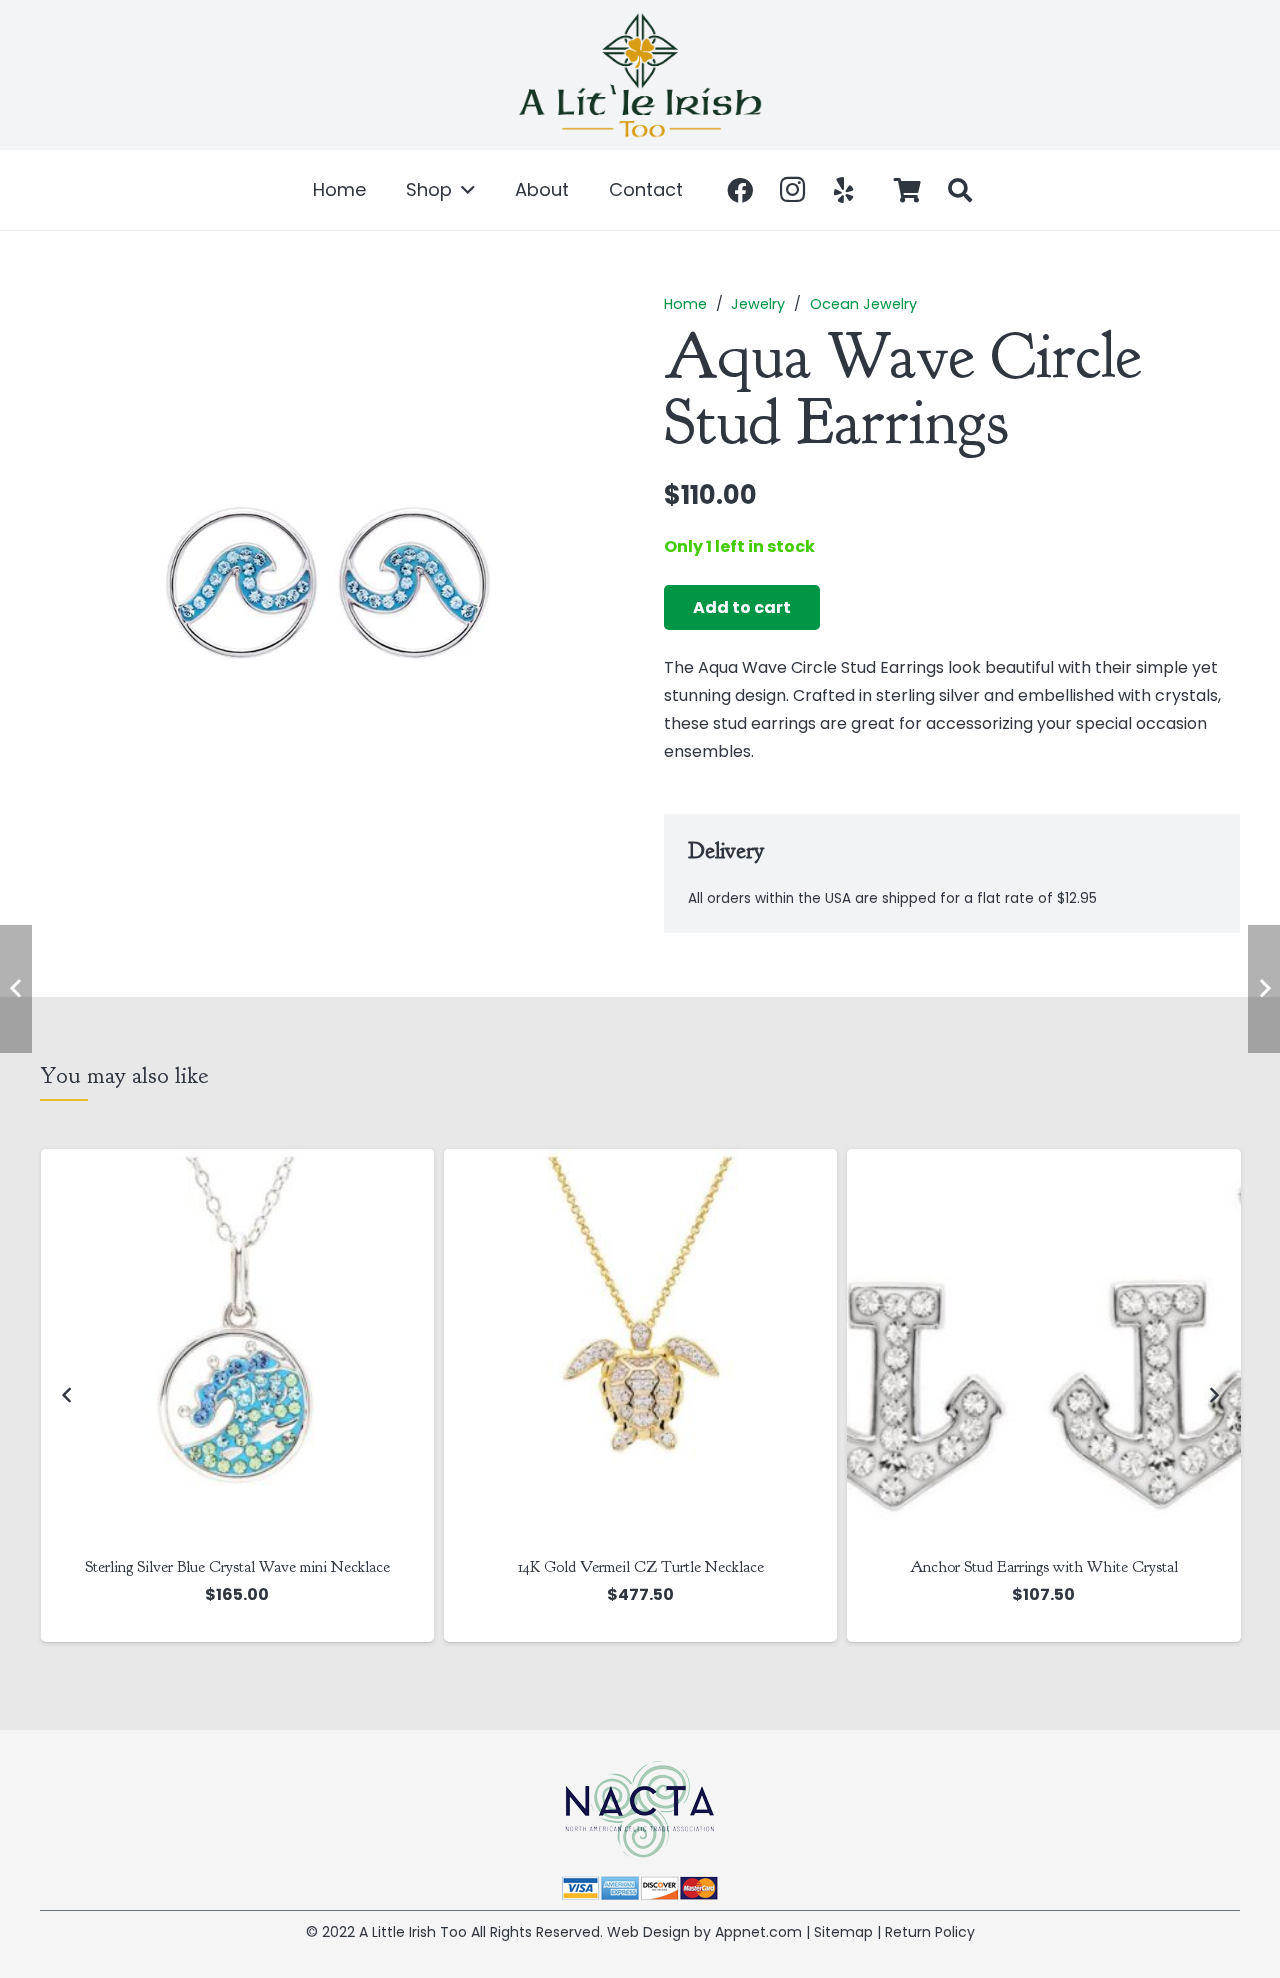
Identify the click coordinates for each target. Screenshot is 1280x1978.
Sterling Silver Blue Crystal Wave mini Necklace (237, 1567)
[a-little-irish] (640, 75)
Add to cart (742, 607)
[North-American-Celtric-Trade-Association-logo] (640, 1809)
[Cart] (907, 190)
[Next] (1213, 1395)
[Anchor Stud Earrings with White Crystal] (1043, 1345)
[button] (463, 190)
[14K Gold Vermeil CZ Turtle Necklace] (640, 1345)
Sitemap (843, 1932)
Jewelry (758, 304)
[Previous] (67, 1395)
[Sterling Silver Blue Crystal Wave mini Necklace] (237, 1345)
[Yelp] (844, 190)
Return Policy (930, 1932)
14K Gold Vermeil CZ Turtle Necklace (641, 1567)
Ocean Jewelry (863, 304)
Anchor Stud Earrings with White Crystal (1044, 1567)
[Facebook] (740, 190)
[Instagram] (792, 190)
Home (685, 304)
